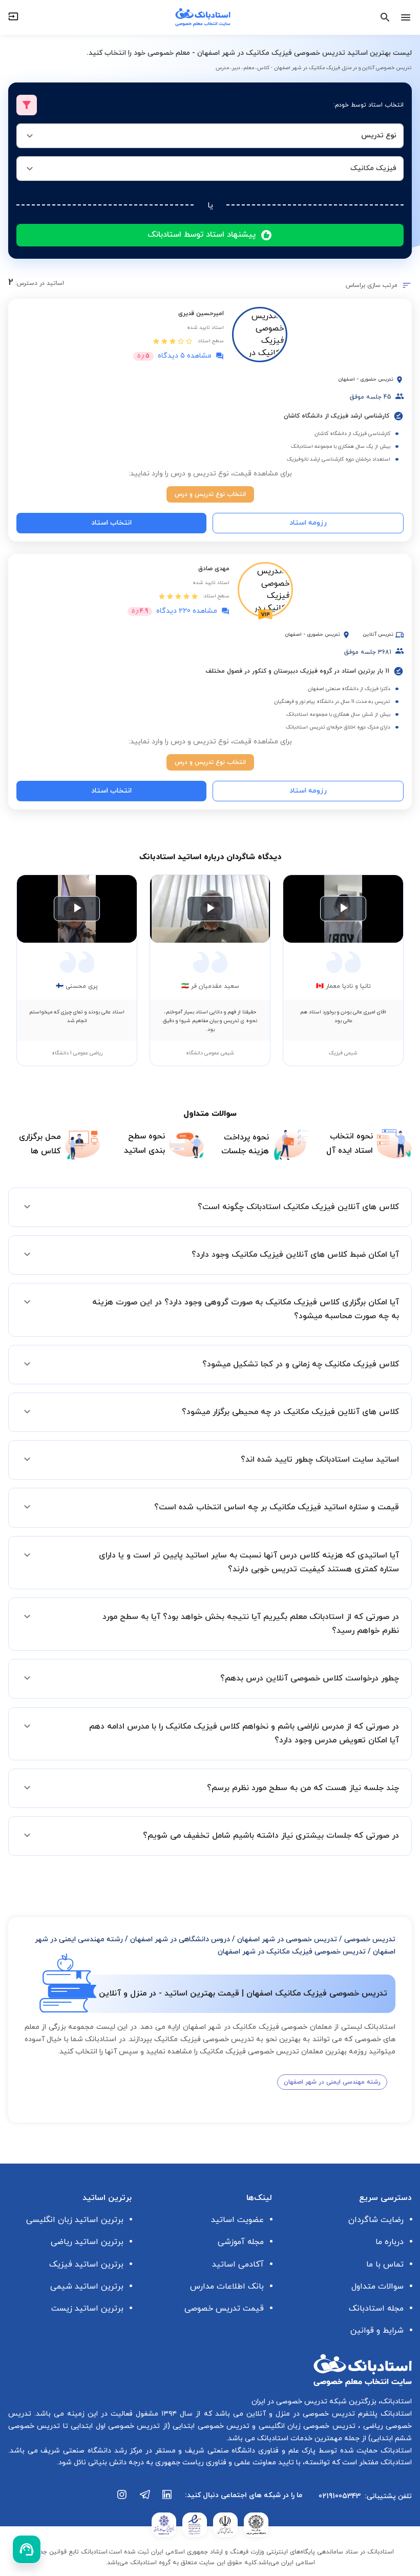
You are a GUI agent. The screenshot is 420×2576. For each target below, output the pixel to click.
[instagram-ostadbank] (122, 2500)
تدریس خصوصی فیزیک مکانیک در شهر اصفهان (292, 1952)
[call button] (27, 2549)
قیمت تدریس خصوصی (224, 2309)
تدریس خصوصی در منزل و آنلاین (299, 2414)
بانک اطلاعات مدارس (227, 2287)
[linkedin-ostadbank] (167, 2500)
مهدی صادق (214, 569)
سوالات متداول (377, 2287)
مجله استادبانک (376, 2309)
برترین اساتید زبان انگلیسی (75, 2220)
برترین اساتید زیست (87, 2309)
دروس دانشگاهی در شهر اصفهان (180, 1939)
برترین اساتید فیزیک (86, 2265)
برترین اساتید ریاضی (87, 2242)
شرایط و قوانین (377, 2331)
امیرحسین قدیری (201, 314)
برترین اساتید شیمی (87, 2287)
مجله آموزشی (241, 2242)
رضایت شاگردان (376, 2220)
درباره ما (390, 2242)
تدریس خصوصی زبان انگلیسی (306, 2426)
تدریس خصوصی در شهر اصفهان (287, 1939)
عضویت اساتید (237, 2220)
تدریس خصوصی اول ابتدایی (114, 2426)
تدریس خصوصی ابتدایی (210, 2426)
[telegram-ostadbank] (145, 2500)
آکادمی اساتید (238, 2265)
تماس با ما (385, 2265)
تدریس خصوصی (370, 1939)
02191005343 (340, 2496)
